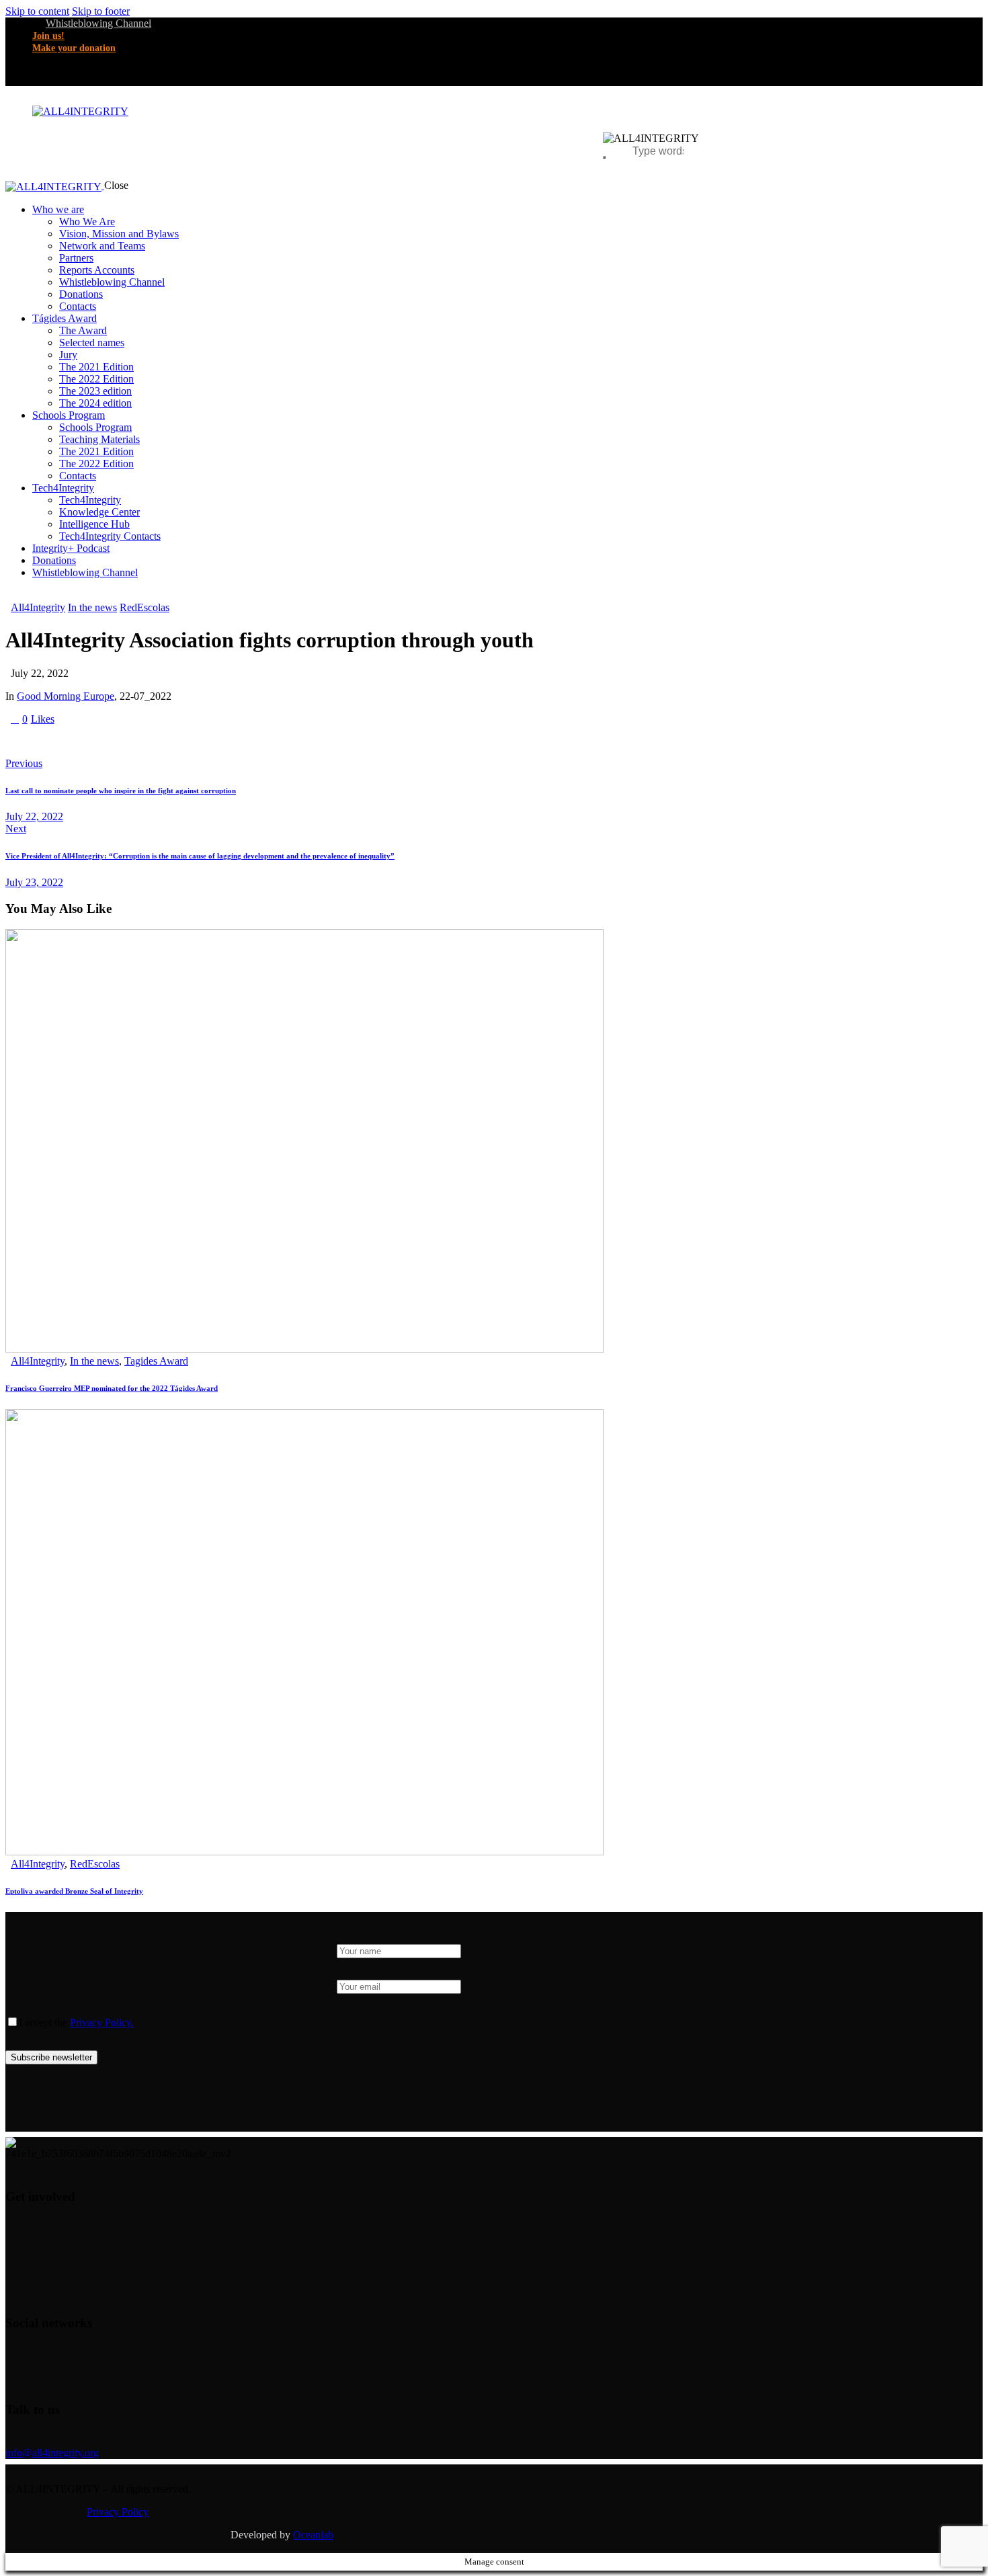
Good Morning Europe (66, 696)
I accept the (76, 2022)
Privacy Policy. (102, 2022)
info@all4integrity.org (52, 2453)
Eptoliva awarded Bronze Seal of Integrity (74, 1891)
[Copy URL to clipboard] (134, 741)
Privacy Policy (118, 2512)
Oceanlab (313, 2535)
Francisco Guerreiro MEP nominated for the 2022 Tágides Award (112, 1388)
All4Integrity (38, 607)
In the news (92, 607)
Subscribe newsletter (51, 2057)
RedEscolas (145, 607)
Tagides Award (156, 1361)
